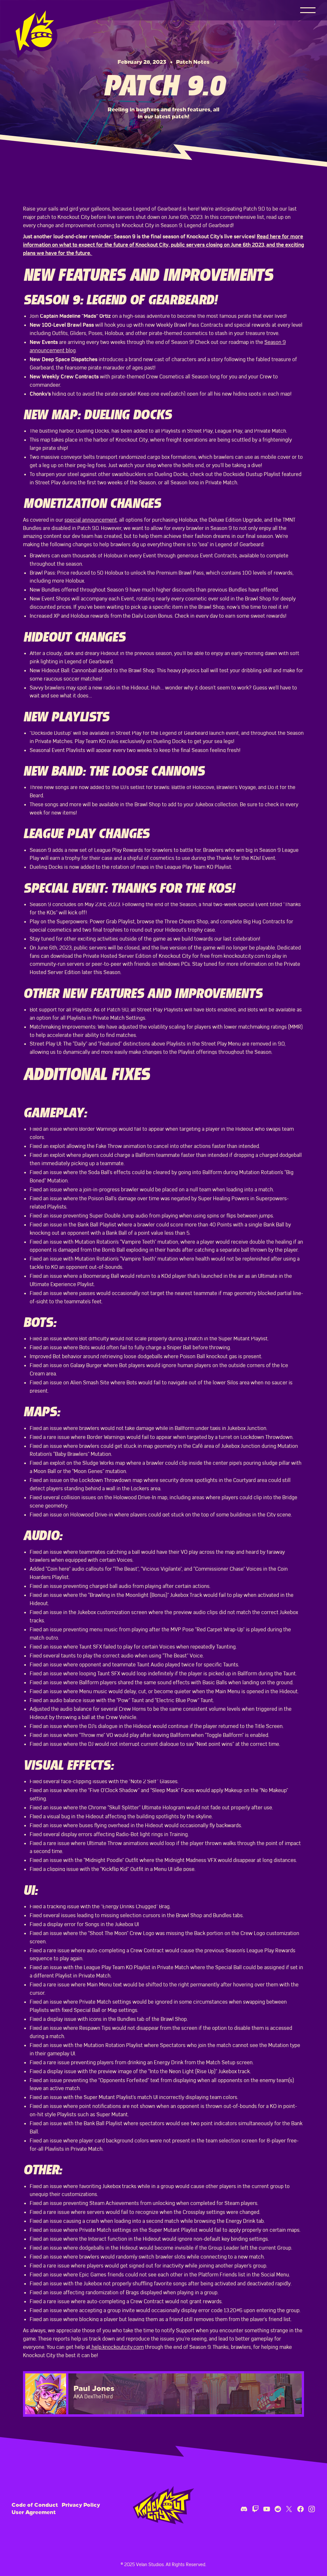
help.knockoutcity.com (117, 2347)
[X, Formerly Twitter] (289, 2509)
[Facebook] (300, 2509)
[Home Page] (36, 29)
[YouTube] (267, 2509)
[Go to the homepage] (163, 2505)
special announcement (91, 520)
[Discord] (244, 2509)
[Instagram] (312, 2509)
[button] (308, 10)
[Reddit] (278, 2509)
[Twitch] (255, 2509)
